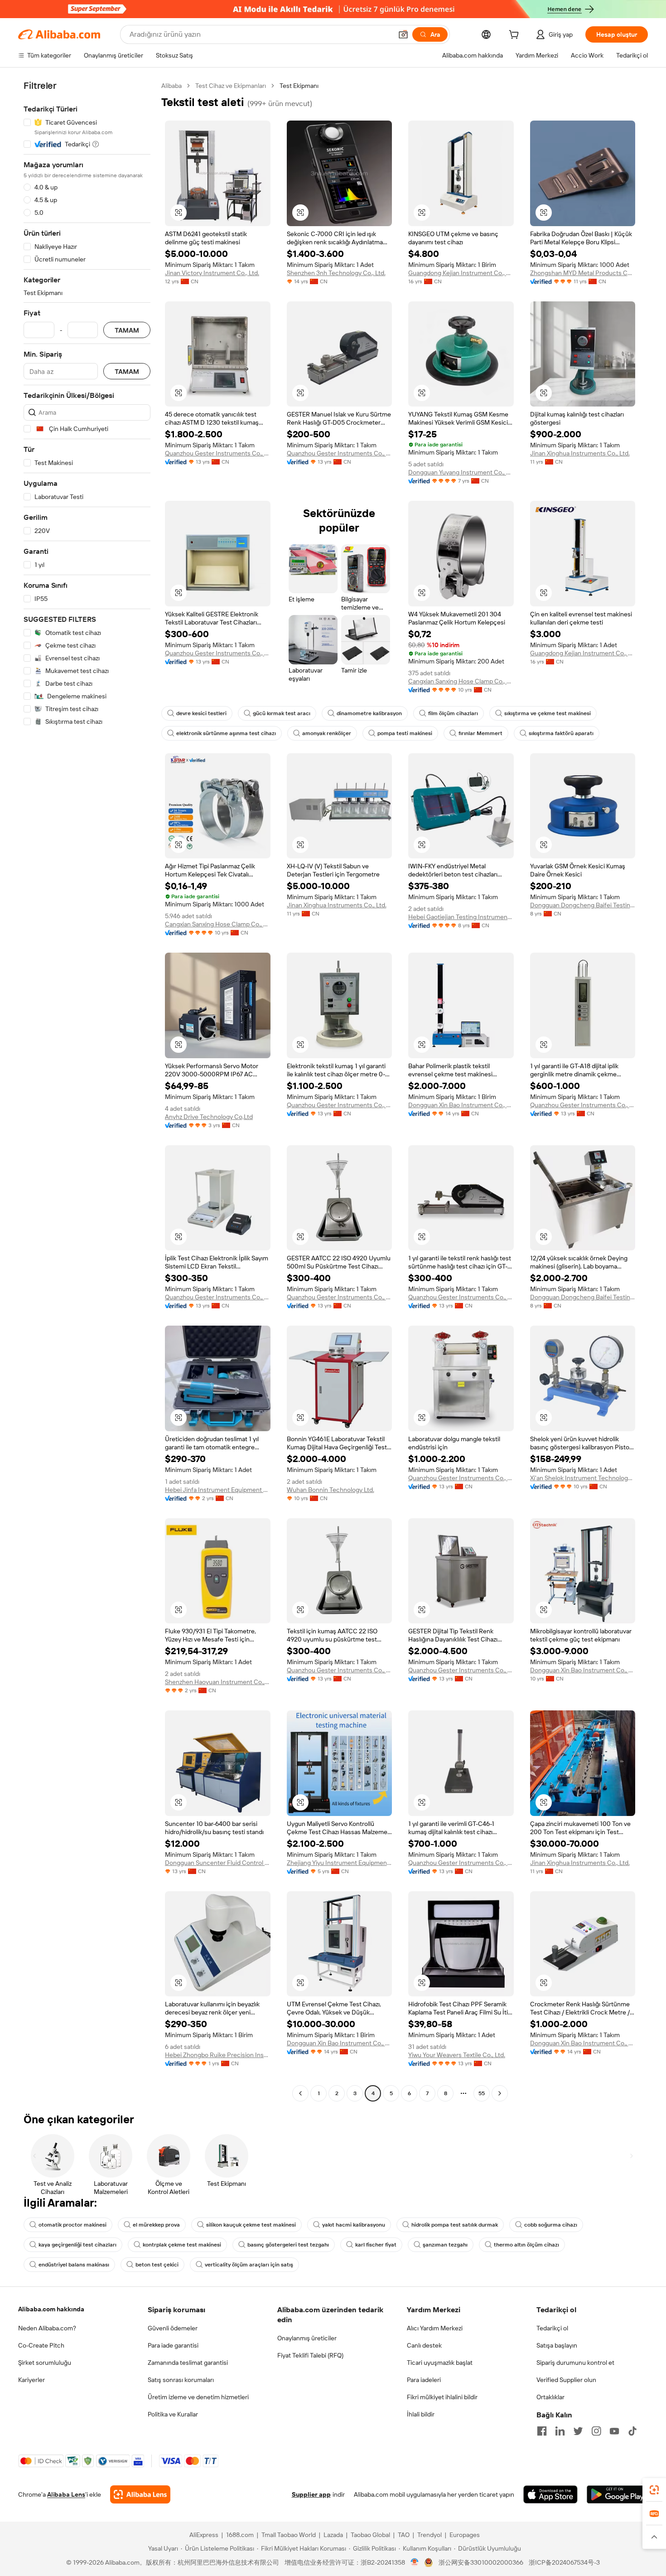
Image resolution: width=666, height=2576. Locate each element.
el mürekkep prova (156, 2225)
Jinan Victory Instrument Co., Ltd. (212, 273)
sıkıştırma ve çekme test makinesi (548, 713)
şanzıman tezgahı (445, 2245)
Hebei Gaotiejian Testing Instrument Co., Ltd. (461, 917)
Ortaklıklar (550, 2397)
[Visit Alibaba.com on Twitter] (578, 2431)
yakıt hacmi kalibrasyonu (354, 2225)
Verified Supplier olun (566, 2380)
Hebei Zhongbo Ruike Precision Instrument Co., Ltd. (218, 2055)
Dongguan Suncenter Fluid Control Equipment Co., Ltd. (218, 1863)
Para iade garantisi (173, 2345)
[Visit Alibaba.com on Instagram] (596, 2431)
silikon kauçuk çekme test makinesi (251, 2225)
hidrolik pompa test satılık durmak (455, 2225)
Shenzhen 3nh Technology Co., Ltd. (336, 273)
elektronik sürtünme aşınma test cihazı (226, 733)
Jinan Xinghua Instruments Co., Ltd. (580, 453)
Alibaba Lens (66, 2494)
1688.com (240, 2535)
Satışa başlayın (557, 2345)
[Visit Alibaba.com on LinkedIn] (560, 2431)
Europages (465, 2535)
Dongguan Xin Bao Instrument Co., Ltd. (461, 1105)
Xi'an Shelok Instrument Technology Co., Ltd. (583, 1478)
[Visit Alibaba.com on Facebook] (542, 2431)
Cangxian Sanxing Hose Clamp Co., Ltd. (461, 681)
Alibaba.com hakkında (51, 2309)
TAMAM (127, 330)
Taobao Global (370, 2535)
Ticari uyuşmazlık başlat (440, 2363)
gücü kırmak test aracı (282, 713)
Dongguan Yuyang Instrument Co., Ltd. (461, 472)
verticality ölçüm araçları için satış (249, 2265)
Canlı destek (424, 2345)
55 (482, 2093)
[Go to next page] (500, 2093)
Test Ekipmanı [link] (299, 86)
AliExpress (204, 2535)
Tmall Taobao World (289, 2535)
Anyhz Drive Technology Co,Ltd (209, 1117)
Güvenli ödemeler (173, 2328)
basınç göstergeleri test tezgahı (288, 2245)
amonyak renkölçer (327, 733)
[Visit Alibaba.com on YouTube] (614, 2431)
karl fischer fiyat (376, 2245)
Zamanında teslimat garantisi (188, 2363)
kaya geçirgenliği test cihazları (77, 2245)
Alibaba (171, 86)
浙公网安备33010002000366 (481, 2562)
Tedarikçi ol (552, 2328)
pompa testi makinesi (405, 733)
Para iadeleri (424, 2380)
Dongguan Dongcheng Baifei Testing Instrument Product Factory (583, 905)
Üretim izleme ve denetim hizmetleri (198, 2397)
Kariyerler (31, 2380)
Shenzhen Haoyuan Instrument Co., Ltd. (218, 1682)
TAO (404, 2535)
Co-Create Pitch (41, 2345)
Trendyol (430, 2535)
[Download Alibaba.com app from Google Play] (617, 2494)
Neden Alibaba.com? (47, 2328)
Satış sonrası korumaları (181, 2380)
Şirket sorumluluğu (45, 2363)
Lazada (333, 2535)
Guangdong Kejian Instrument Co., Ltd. (461, 273)
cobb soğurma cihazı (551, 2225)
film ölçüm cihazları (453, 713)
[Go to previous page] (300, 2093)
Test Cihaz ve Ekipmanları (231, 86)
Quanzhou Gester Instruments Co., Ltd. (218, 453)
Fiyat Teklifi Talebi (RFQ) (310, 2355)
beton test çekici (157, 2265)
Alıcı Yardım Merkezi (435, 2328)
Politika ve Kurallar (173, 2414)
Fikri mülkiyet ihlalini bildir (442, 2397)
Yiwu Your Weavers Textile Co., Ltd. (457, 2055)
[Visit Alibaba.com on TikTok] (632, 2431)
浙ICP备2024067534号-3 (564, 2562)
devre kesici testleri (201, 713)
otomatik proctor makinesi (72, 2225)
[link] (654, 2490)
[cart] (516, 36)
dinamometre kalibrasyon (369, 713)
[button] (403, 34)
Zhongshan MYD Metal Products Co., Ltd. (583, 273)
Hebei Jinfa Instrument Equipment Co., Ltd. (218, 1490)
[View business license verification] (415, 2562)
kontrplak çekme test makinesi (182, 2245)
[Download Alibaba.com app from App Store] (550, 2494)
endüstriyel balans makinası (74, 2265)
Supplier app (311, 2494)
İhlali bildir (421, 2414)
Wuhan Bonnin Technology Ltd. (331, 1490)
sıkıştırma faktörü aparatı (561, 733)
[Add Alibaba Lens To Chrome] (140, 2494)
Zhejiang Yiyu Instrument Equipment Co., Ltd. (340, 1863)
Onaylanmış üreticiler (307, 2338)
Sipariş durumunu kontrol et (575, 2363)
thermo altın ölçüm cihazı (526, 2245)
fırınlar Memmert (480, 733)
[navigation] (87, 1091)
